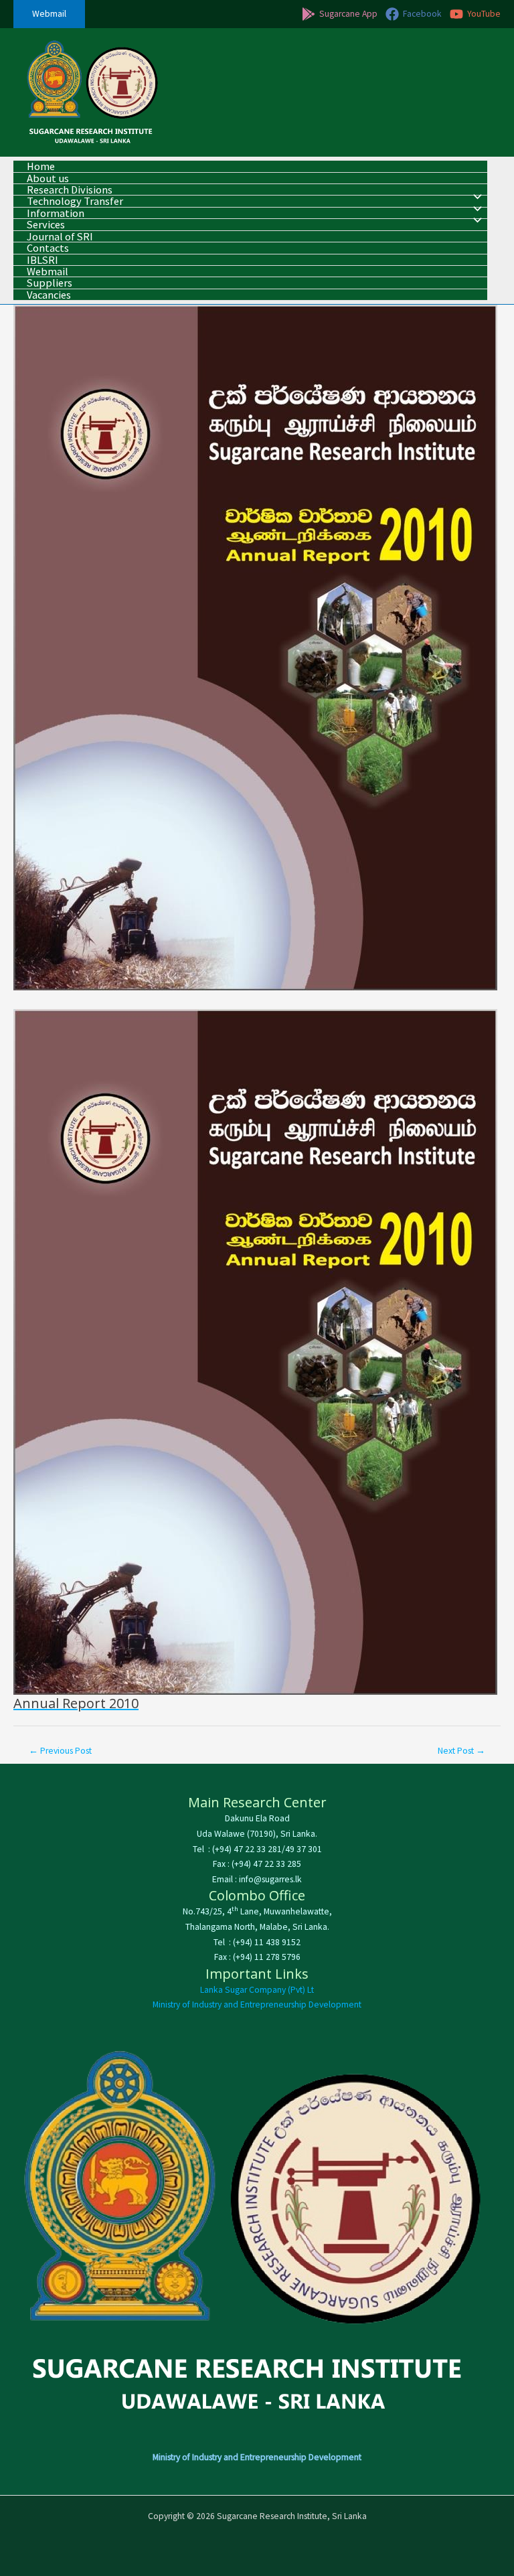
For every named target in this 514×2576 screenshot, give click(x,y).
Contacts (48, 248)
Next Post (461, 1751)
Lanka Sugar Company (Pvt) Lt (257, 1990)
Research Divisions (70, 190)
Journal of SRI (60, 237)
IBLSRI (42, 260)
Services (46, 225)
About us (48, 178)
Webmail (48, 272)
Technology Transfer (75, 201)
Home (41, 166)
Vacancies (49, 295)
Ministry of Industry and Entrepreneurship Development (257, 2004)
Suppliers (50, 283)
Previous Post (60, 1751)
